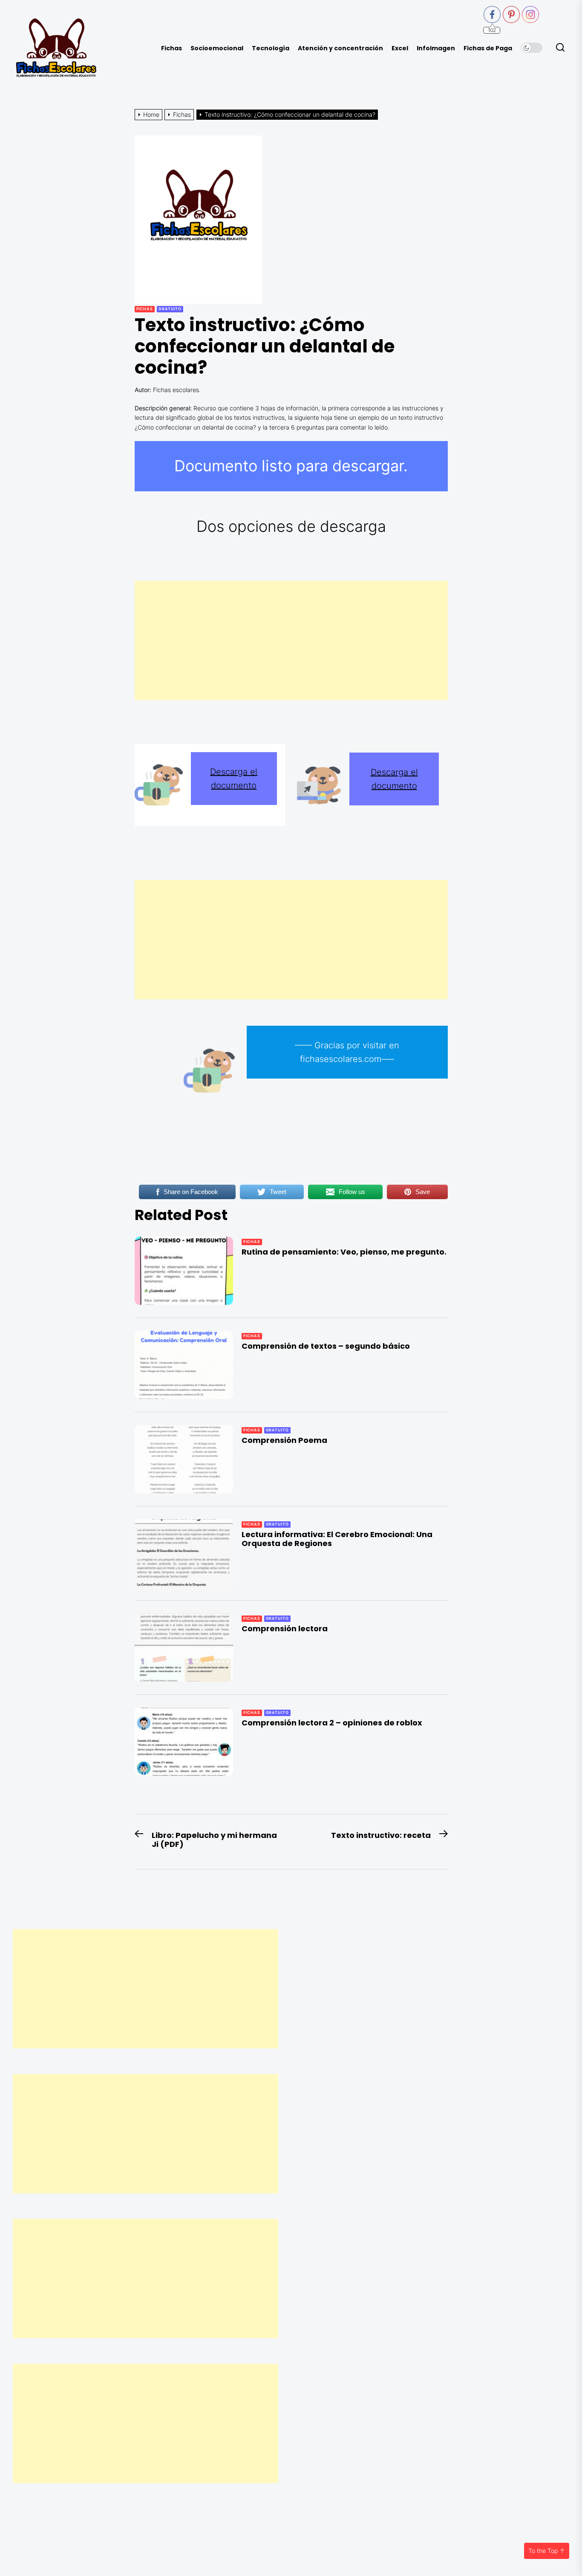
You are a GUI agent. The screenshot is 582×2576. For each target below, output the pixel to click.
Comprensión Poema (284, 1440)
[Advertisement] (291, 640)
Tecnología (271, 48)
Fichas (171, 48)
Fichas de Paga (488, 48)
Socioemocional (217, 48)
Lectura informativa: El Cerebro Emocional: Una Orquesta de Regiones (337, 1539)
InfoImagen (436, 48)
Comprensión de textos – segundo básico (326, 1346)
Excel (400, 48)
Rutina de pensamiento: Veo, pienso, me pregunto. (344, 1252)
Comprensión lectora (285, 1628)
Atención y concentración (340, 48)
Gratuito (170, 309)
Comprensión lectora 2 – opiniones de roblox (332, 1723)
